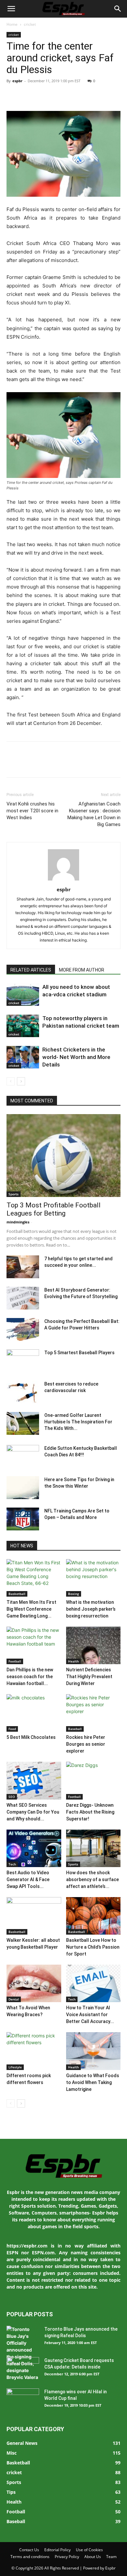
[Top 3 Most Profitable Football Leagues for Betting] (63, 1156)
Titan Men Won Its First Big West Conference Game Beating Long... (31, 1609)
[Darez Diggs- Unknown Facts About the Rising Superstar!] (93, 1780)
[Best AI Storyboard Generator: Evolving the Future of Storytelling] (23, 1298)
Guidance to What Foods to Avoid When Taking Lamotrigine (93, 2082)
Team (111, 2557)
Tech (12, 1864)
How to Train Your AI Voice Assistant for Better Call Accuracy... (90, 2015)
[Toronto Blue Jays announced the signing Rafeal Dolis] (23, 2353)
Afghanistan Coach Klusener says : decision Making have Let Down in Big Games (94, 814)
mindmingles (18, 1222)
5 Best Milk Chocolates (31, 1737)
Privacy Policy (67, 2557)
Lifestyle (15, 2067)
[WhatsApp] (58, 96)
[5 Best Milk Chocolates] (34, 1713)
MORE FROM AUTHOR (82, 970)
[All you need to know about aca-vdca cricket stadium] (23, 995)
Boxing (74, 1594)
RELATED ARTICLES (31, 970)
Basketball (17, 1594)
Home (12, 24)
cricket (30, 24)
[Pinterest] (43, 96)
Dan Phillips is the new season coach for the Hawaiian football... (30, 1677)
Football (15, 1661)
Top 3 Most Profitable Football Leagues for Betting (54, 1209)
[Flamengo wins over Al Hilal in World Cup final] (23, 2400)
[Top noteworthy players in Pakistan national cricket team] (23, 1026)
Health (73, 1661)
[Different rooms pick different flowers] (34, 2051)
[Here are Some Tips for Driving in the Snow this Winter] (23, 1488)
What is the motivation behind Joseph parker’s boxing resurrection (91, 1609)
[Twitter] (28, 96)
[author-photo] (63, 880)
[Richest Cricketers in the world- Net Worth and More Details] (23, 1057)
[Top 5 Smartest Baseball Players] (23, 1361)
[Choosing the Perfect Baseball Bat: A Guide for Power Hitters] (23, 1329)
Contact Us (29, 2550)
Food (12, 1729)
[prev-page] (11, 1081)
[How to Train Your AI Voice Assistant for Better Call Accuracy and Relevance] (93, 1983)
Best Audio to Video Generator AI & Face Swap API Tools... (28, 1879)
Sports (14, 1194)
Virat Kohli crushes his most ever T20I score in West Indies (32, 811)
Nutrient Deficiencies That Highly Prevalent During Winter (89, 1677)
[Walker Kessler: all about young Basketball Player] (34, 1916)
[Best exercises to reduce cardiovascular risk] (23, 1392)
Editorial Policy (57, 2550)
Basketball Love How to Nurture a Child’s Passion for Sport (93, 1947)
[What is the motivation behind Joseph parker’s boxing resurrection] (93, 1578)
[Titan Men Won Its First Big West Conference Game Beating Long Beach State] (34, 1578)
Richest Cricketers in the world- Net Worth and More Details (76, 1057)
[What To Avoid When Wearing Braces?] (34, 1983)
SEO (12, 1797)
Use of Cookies (89, 2550)
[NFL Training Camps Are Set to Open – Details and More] (23, 1519)
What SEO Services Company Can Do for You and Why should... (33, 1812)
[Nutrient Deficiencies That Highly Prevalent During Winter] (93, 1645)
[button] (11, 9)
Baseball (75, 1729)
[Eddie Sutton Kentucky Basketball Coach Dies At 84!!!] (23, 1456)
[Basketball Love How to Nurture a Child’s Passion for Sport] (93, 1916)
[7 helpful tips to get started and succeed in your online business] (23, 1267)
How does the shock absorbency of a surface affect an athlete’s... (92, 1879)
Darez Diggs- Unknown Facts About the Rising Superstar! (90, 1812)
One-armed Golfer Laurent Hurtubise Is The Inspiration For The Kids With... (78, 1422)
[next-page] (21, 1081)
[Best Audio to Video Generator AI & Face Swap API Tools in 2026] (34, 1848)
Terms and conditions (30, 2557)
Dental (14, 1999)
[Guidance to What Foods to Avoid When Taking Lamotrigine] (93, 2051)
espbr (17, 81)
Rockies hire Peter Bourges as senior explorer (86, 1744)
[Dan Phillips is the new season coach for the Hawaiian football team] (34, 1645)
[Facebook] (13, 96)
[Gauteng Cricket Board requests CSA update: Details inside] (23, 2369)
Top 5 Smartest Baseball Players (79, 1353)
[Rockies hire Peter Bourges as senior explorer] (93, 1713)
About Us (93, 2557)
